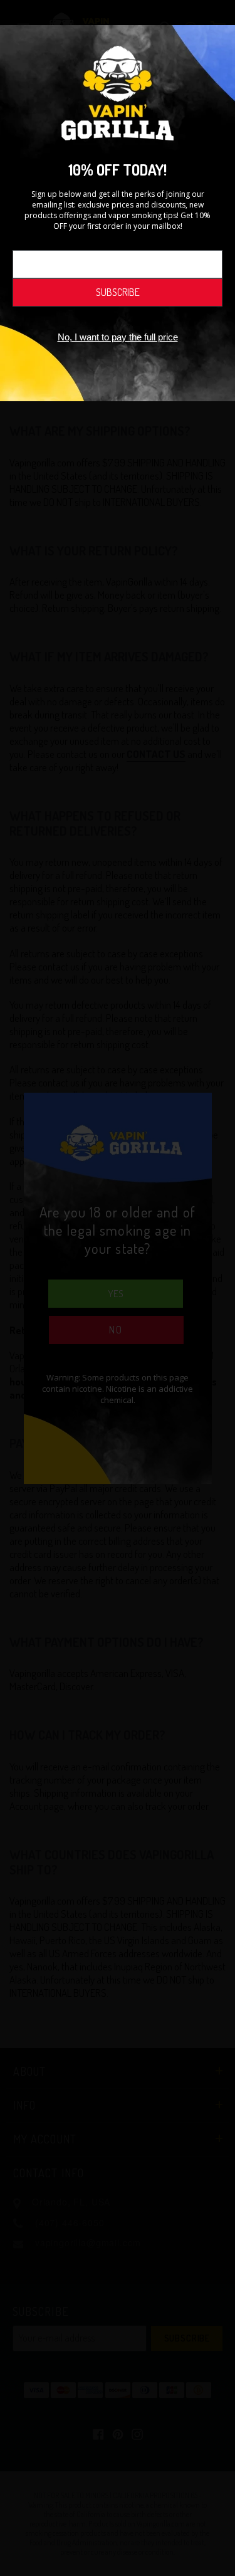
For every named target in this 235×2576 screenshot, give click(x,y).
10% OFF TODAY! (118, 170)
